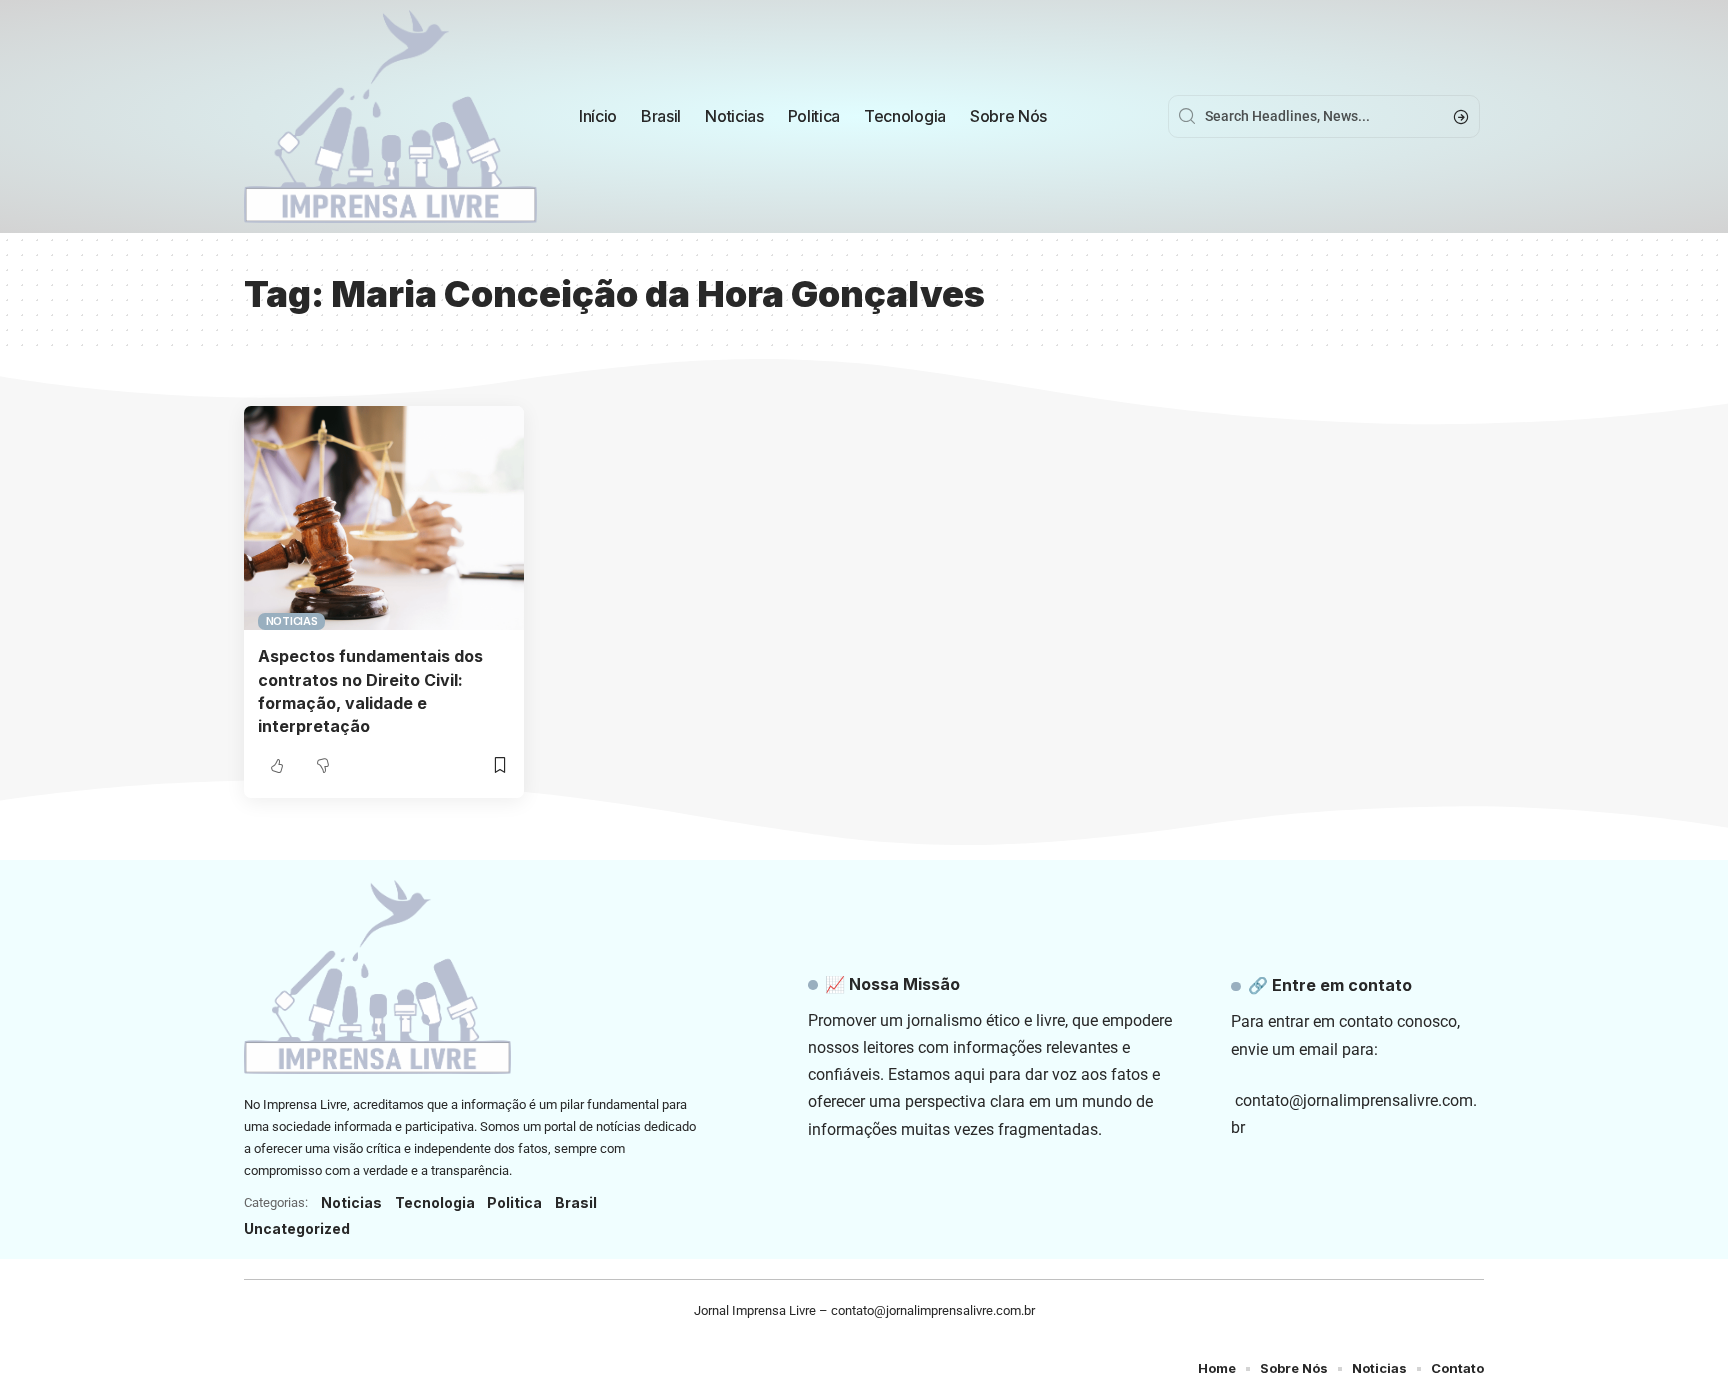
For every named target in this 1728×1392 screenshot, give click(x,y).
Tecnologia (435, 1202)
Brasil (576, 1202)
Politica (514, 1202)
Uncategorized (297, 1228)
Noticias (292, 621)
